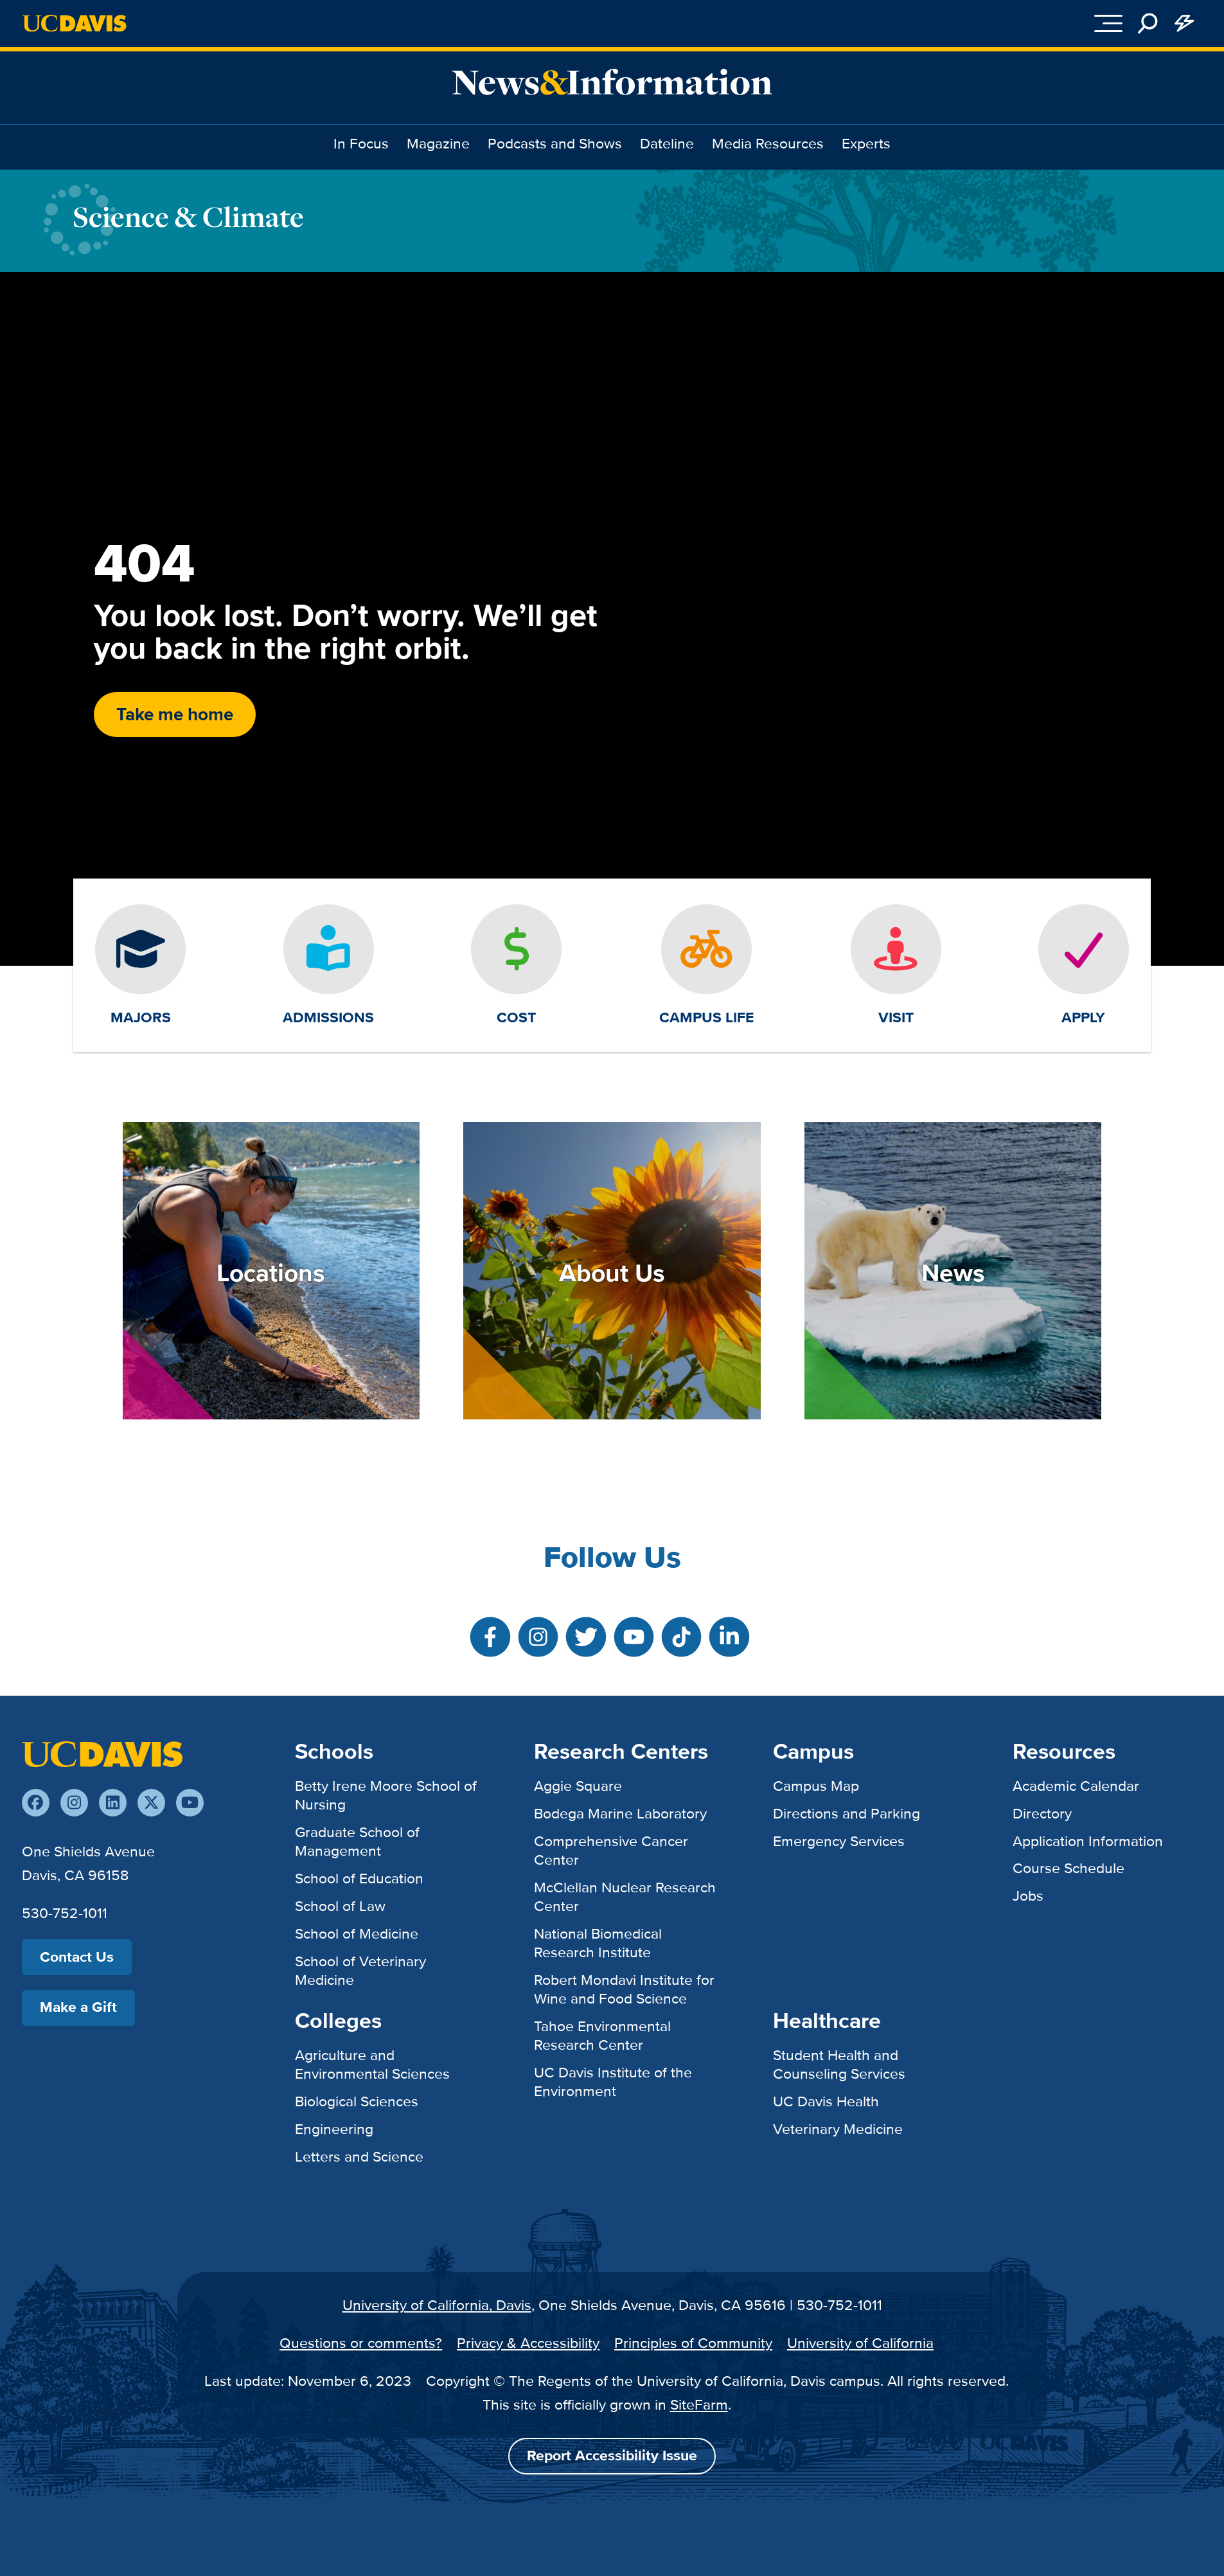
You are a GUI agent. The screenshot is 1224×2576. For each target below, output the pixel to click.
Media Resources (768, 143)
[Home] (102, 1753)
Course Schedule (1069, 1868)
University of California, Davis (437, 2305)
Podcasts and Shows (555, 143)
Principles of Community (693, 2343)
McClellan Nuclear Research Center (625, 1896)
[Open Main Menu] (1108, 23)
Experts (866, 143)
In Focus (361, 143)
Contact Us (77, 1957)
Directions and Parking (847, 1813)
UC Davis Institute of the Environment (613, 2082)
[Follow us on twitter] (151, 1803)
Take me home (175, 714)
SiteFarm (699, 2404)
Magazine (438, 143)
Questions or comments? (361, 2343)
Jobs (1028, 1896)
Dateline (667, 143)
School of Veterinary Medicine (360, 1970)
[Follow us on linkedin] (113, 1803)
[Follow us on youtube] (190, 1803)
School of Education (359, 1878)
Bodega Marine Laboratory (620, 1813)
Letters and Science (359, 2156)
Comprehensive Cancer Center (611, 1850)
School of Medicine (357, 1933)
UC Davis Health (826, 2101)
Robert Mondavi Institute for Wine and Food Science (624, 1989)
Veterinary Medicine (838, 2129)
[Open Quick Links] (1184, 23)
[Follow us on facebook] (36, 1803)
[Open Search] (1148, 23)
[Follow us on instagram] (74, 1803)
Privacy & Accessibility (528, 2343)
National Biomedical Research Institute (598, 1943)
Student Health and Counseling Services (839, 2064)
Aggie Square (578, 1786)
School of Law (340, 1906)
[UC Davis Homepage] (74, 23)
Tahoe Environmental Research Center (602, 2035)
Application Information (1088, 1841)
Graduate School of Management (357, 1841)
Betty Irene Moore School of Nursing (386, 1795)
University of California (860, 2343)
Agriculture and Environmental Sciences (372, 2064)
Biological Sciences (357, 2101)
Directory (1042, 1813)
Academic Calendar (1076, 1786)
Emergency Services (839, 1841)
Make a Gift (78, 2007)
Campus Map (816, 1786)
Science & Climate (188, 217)
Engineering (334, 2129)
